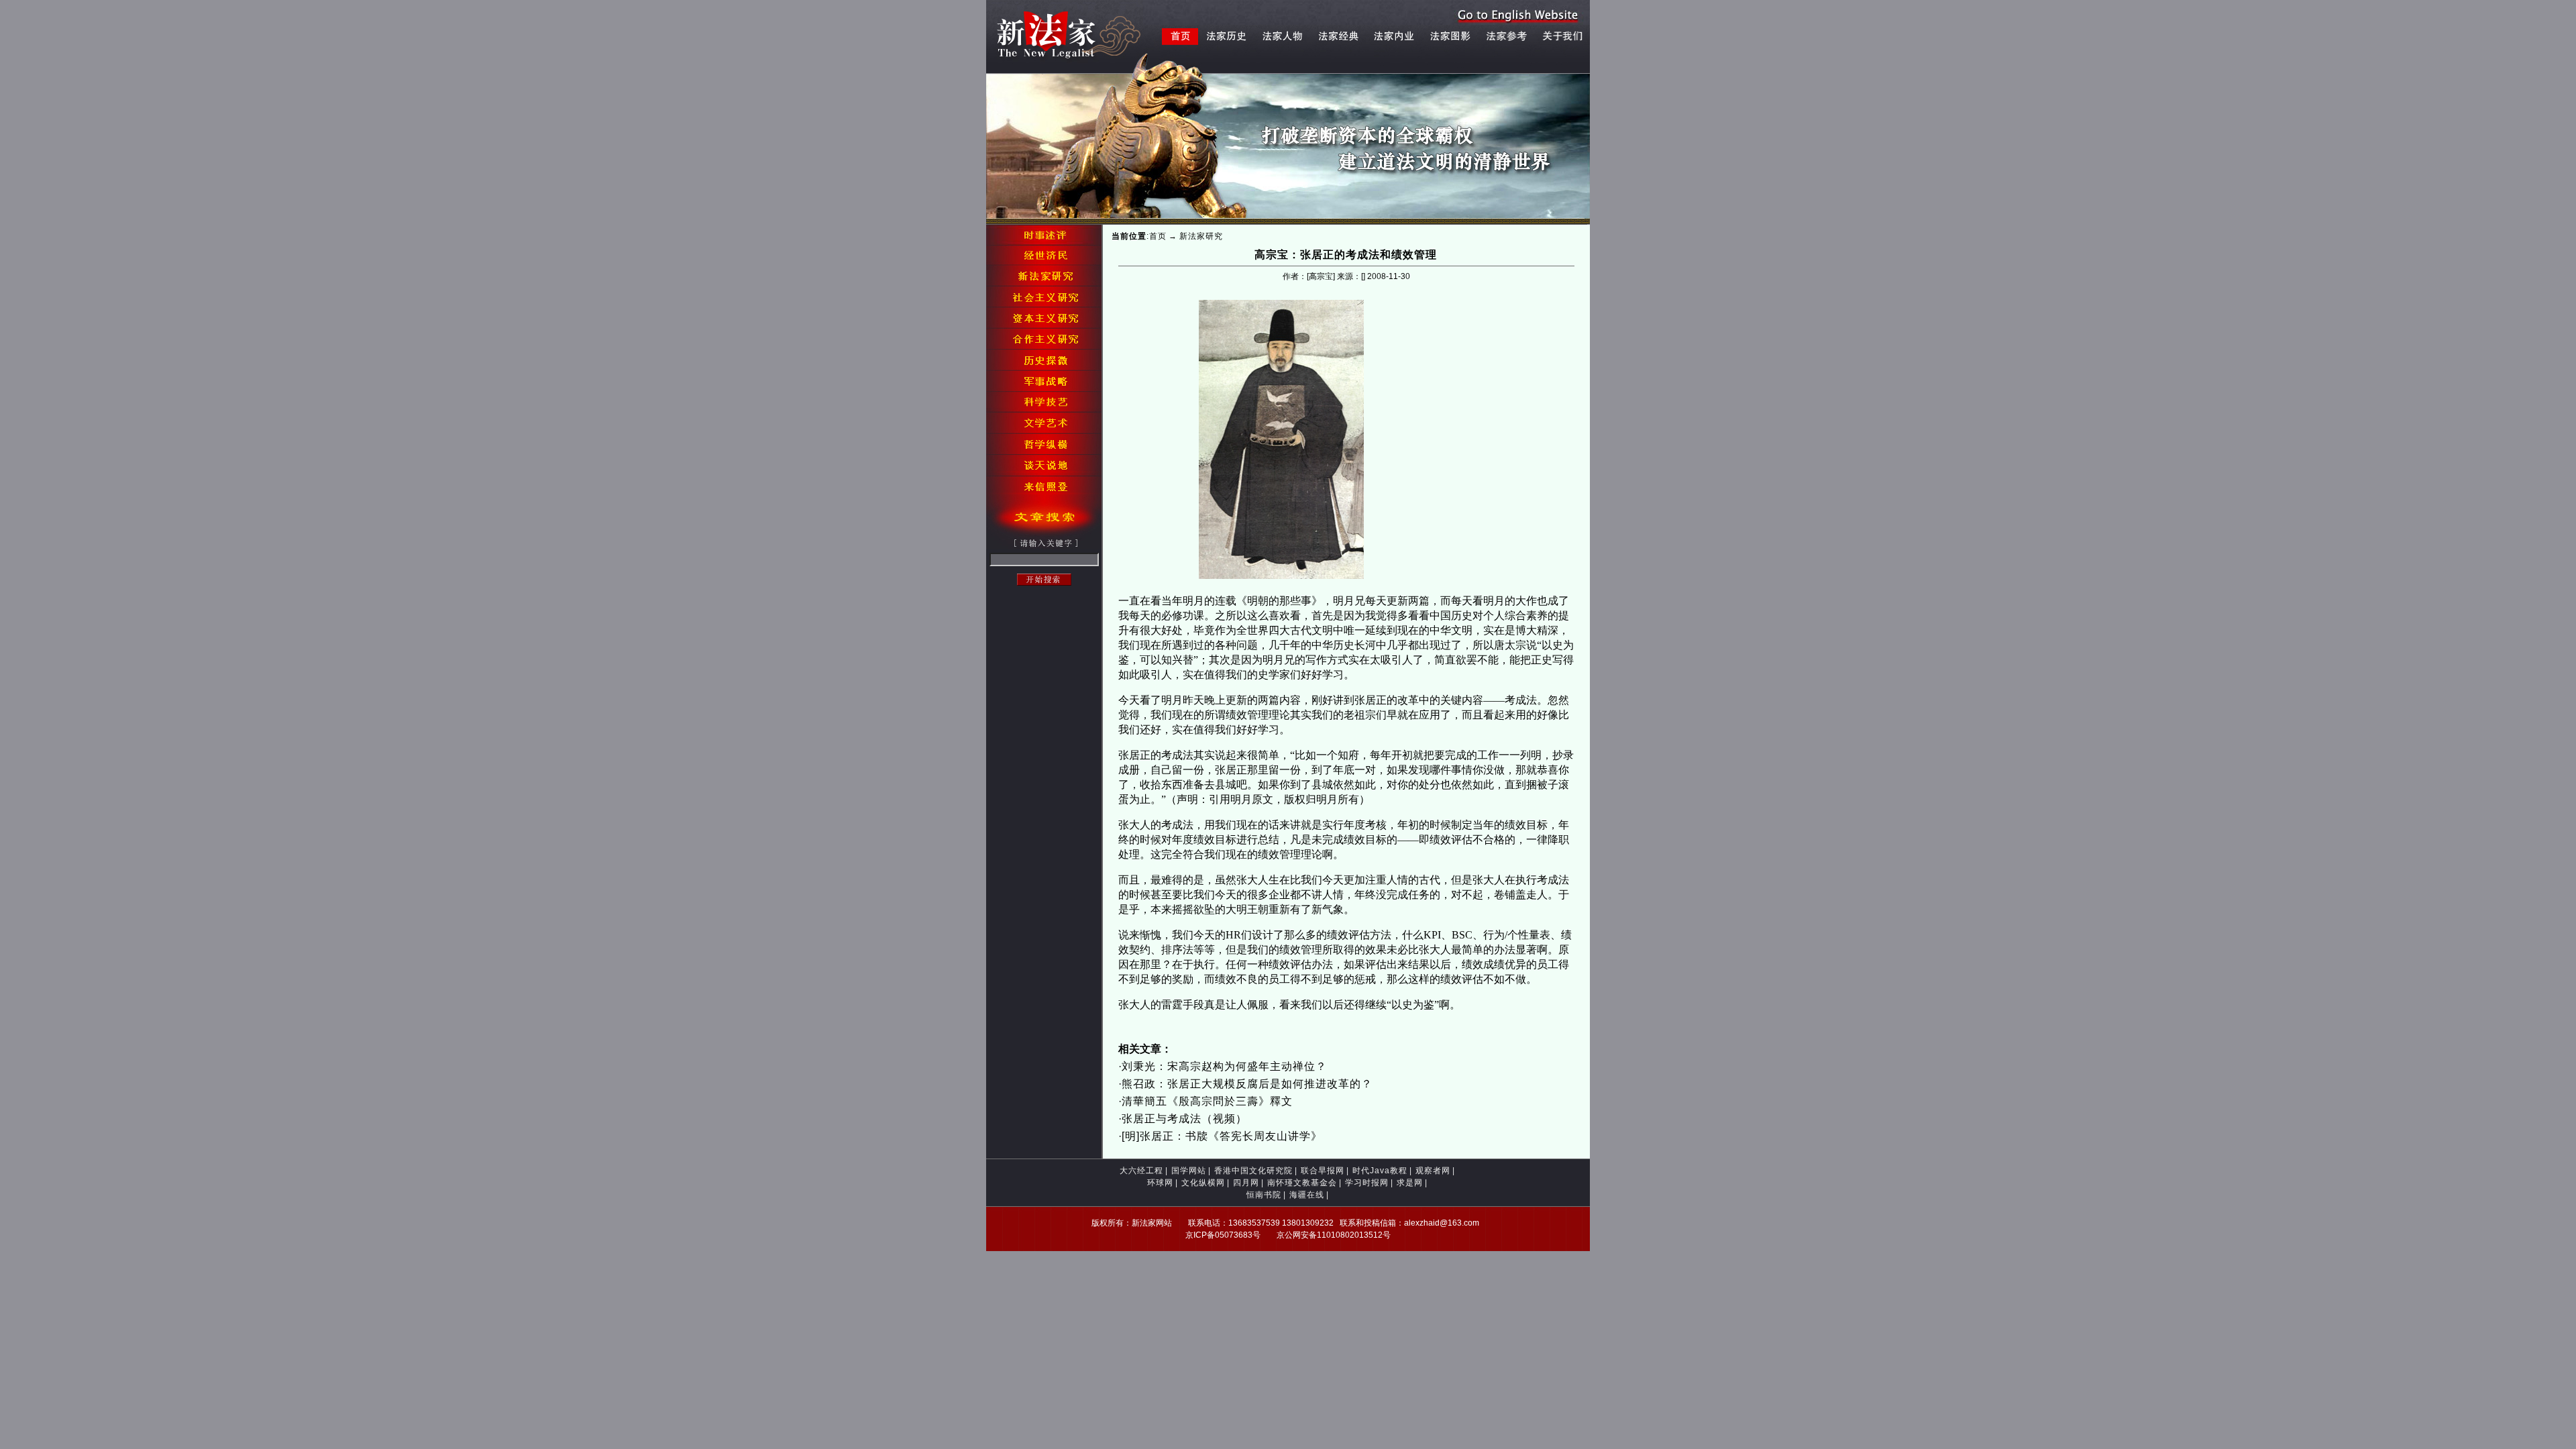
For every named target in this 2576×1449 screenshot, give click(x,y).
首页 (1158, 236)
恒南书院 (1264, 1195)
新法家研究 (1201, 236)
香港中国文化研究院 (1253, 1171)
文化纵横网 (1203, 1183)
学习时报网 (1367, 1183)
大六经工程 (1141, 1171)
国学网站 (1189, 1171)
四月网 (1246, 1183)
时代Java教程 (1380, 1171)
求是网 (1410, 1183)
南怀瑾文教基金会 (1302, 1183)
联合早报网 (1323, 1171)
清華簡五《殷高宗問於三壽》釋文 (1207, 1101)
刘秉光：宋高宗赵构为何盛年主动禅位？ (1224, 1066)
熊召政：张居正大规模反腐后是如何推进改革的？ (1247, 1084)
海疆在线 (1307, 1195)
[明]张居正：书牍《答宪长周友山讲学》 (1222, 1136)
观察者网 (1433, 1171)
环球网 (1160, 1183)
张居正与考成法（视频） (1184, 1119)
